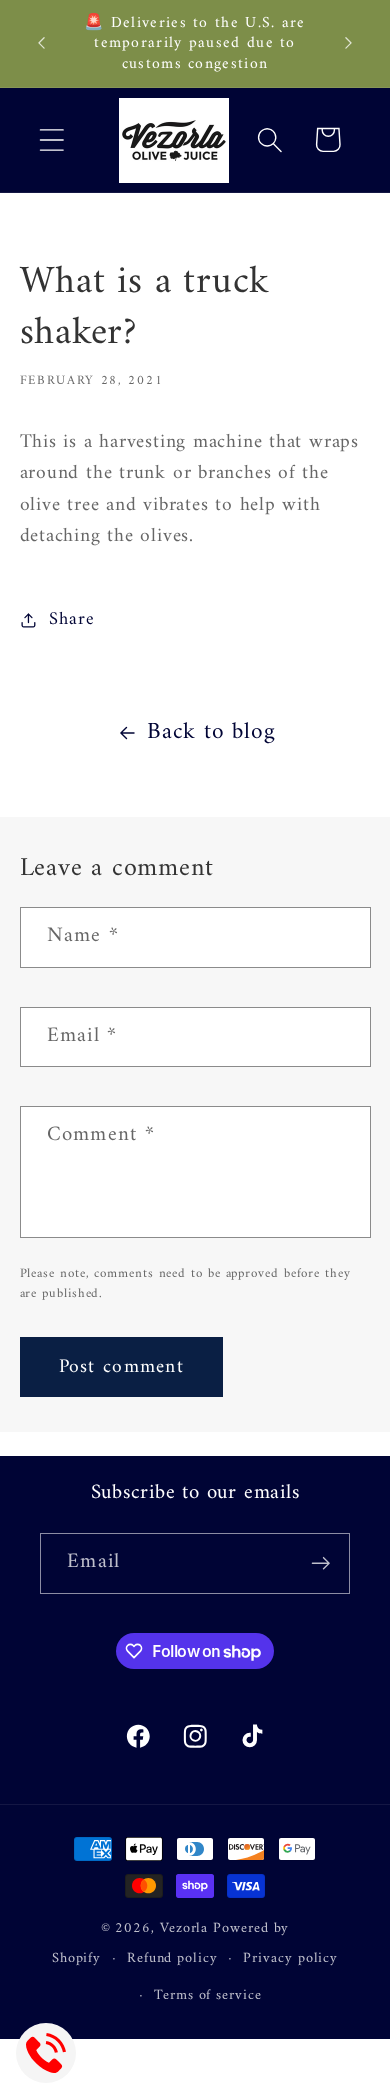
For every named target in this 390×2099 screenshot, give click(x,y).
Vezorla (184, 1928)
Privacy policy (290, 1958)
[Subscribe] (320, 1563)
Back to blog (211, 733)
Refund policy (172, 1958)
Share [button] (71, 620)
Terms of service (208, 1995)
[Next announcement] (349, 43)
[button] (51, 139)
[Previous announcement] (42, 43)
